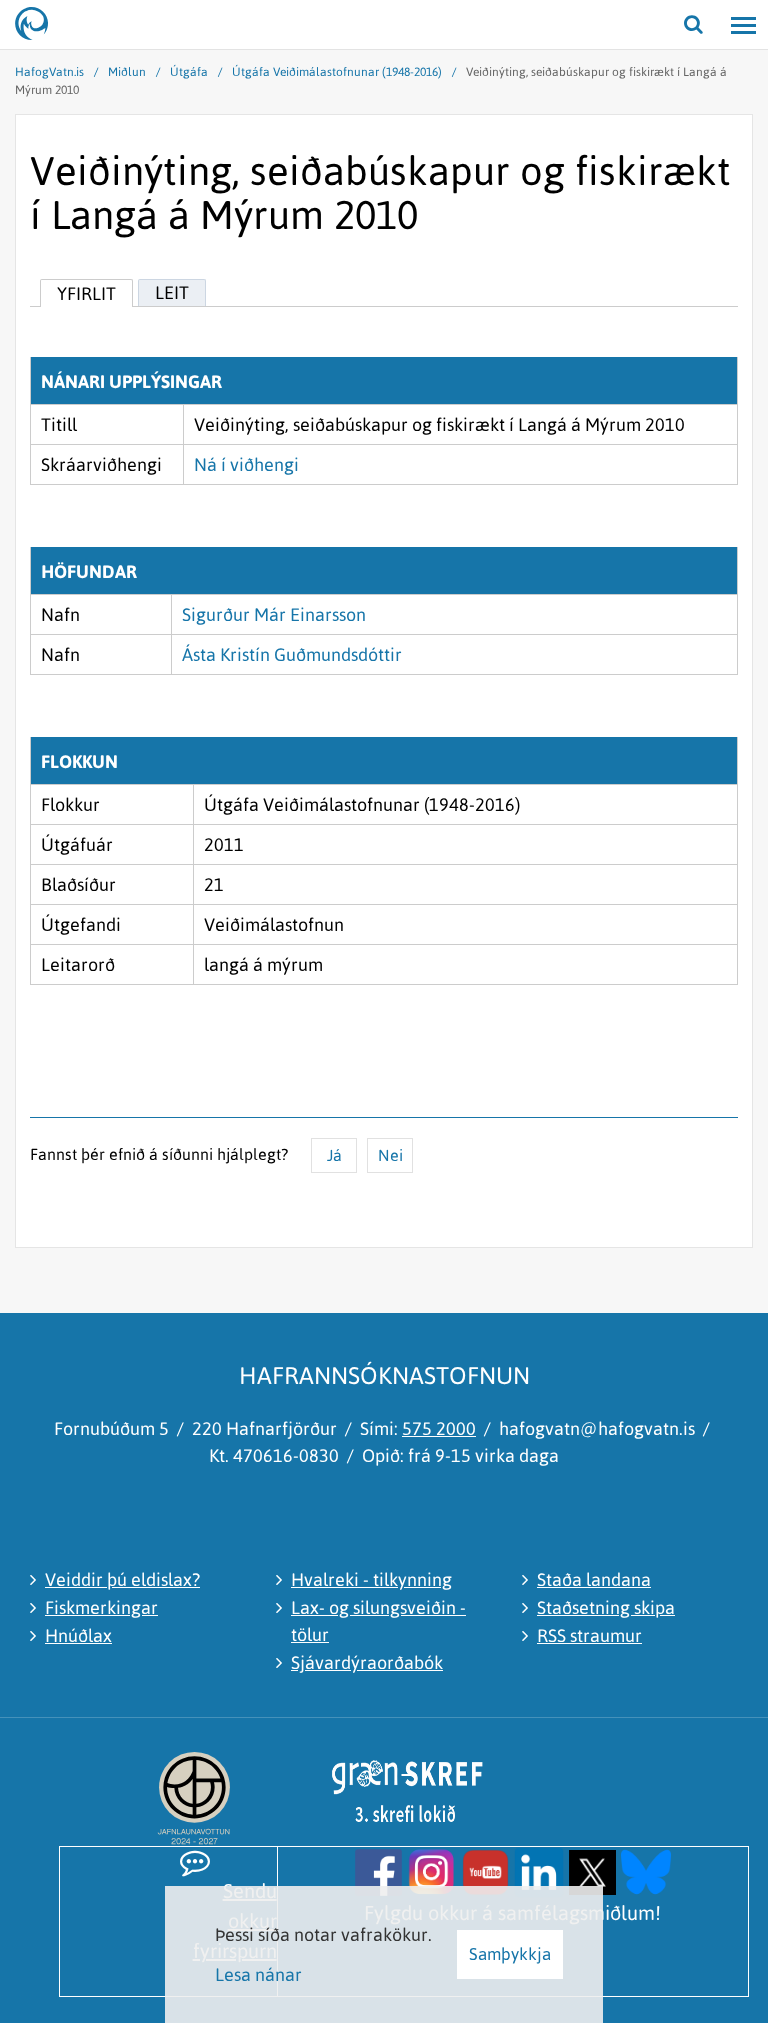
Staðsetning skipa (606, 1607)
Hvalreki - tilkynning (371, 1579)
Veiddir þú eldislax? (122, 1579)
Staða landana (594, 1579)
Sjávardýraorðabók (367, 1662)
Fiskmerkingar (101, 1607)
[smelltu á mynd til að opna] (378, 1870)
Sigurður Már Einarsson (274, 614)
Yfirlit (86, 293)
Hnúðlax (78, 1635)
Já (334, 1155)
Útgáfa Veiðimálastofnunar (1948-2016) (337, 72)
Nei (390, 1155)
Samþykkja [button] (510, 1954)
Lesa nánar (258, 1974)
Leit (172, 292)
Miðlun (127, 72)
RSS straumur (589, 1635)
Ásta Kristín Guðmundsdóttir (292, 654)
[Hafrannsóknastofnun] (40, 25)
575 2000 (439, 1428)
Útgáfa (189, 72)
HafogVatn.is (49, 72)
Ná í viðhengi (246, 464)
